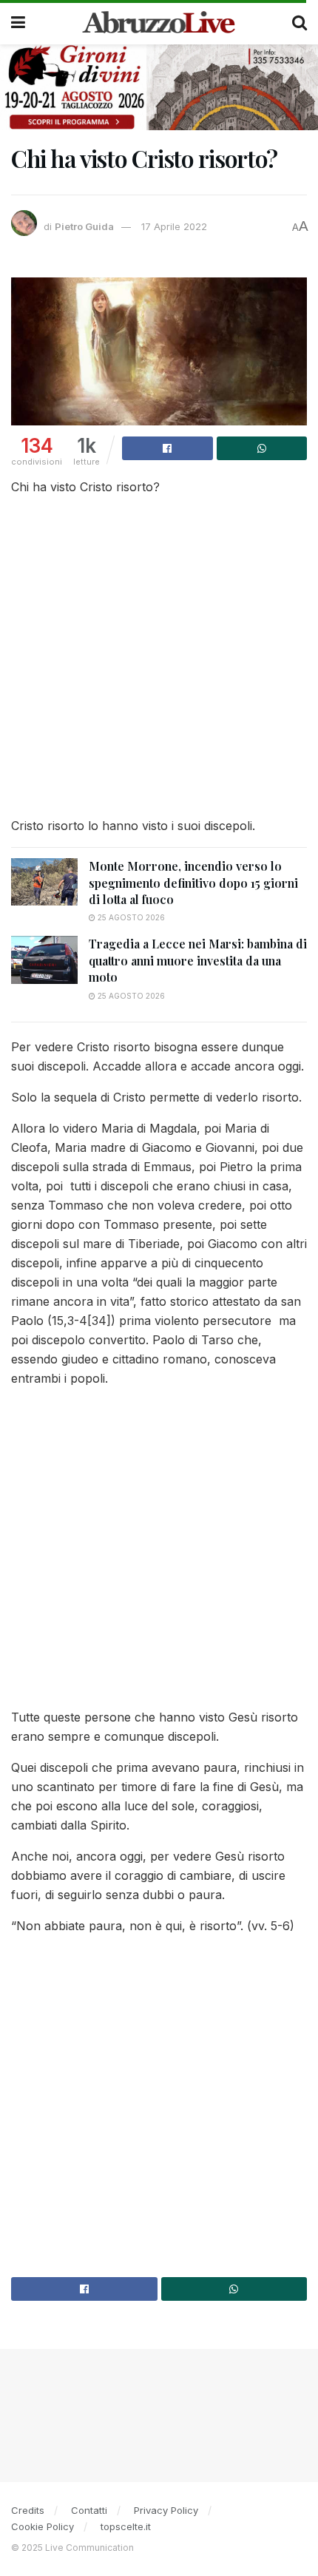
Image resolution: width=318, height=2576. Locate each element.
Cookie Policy (43, 2526)
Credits (28, 2510)
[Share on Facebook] (168, 448)
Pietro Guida (84, 226)
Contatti (89, 2510)
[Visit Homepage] (159, 22)
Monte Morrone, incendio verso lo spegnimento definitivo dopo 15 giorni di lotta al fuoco (193, 883)
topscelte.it (126, 2526)
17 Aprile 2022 (174, 226)
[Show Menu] (18, 22)
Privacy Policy (166, 2510)
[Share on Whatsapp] (262, 448)
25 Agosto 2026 (130, 917)
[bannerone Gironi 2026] (159, 86)
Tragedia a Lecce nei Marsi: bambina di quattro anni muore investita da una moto (198, 960)
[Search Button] (300, 22)
